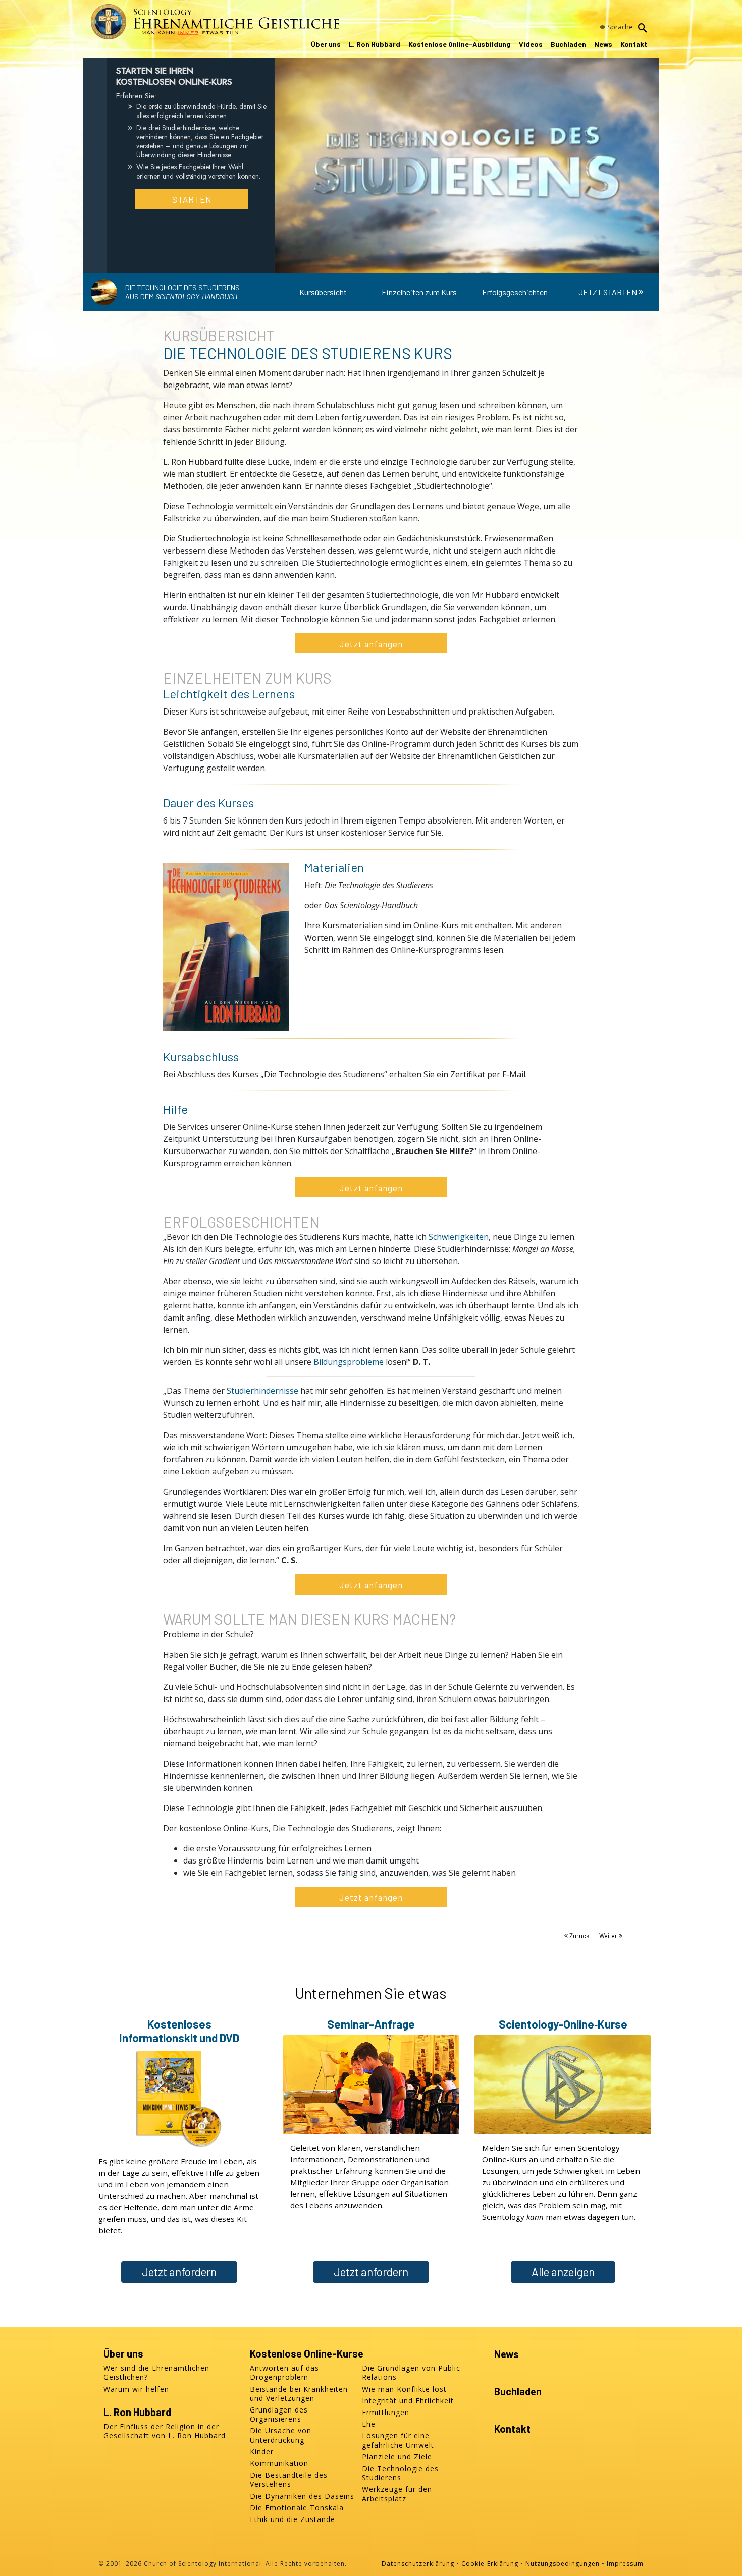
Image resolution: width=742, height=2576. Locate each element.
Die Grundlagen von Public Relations (411, 2373)
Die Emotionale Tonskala (297, 2508)
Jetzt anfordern (179, 2272)
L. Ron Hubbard (375, 44)
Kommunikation (279, 2463)
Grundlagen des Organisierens (279, 2415)
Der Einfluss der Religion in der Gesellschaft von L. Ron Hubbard (165, 2431)
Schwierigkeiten (459, 1237)
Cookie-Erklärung (490, 2564)
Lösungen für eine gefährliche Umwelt (398, 2440)
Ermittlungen (386, 2413)
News (603, 44)
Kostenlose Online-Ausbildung (460, 44)
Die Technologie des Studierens (400, 2473)
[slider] (457, 264)
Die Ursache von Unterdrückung (281, 2435)
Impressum (625, 2564)
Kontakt (634, 44)
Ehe (369, 2424)
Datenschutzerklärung (418, 2564)
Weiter (609, 1936)
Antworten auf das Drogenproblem (284, 2373)
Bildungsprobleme (349, 1362)
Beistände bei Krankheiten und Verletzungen (299, 2394)
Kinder (262, 2452)
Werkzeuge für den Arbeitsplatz (397, 2494)
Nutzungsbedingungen (563, 2564)
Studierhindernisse (262, 1391)
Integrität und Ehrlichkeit (408, 2401)
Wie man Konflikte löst (404, 2389)
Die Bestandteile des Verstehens (289, 2480)
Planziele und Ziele (397, 2457)
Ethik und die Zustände (293, 2519)
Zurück (579, 1936)
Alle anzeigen (563, 2272)
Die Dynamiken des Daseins (302, 2496)
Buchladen (568, 44)
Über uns (326, 44)
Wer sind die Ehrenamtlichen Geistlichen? (156, 2373)
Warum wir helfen (136, 2389)
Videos (531, 44)
